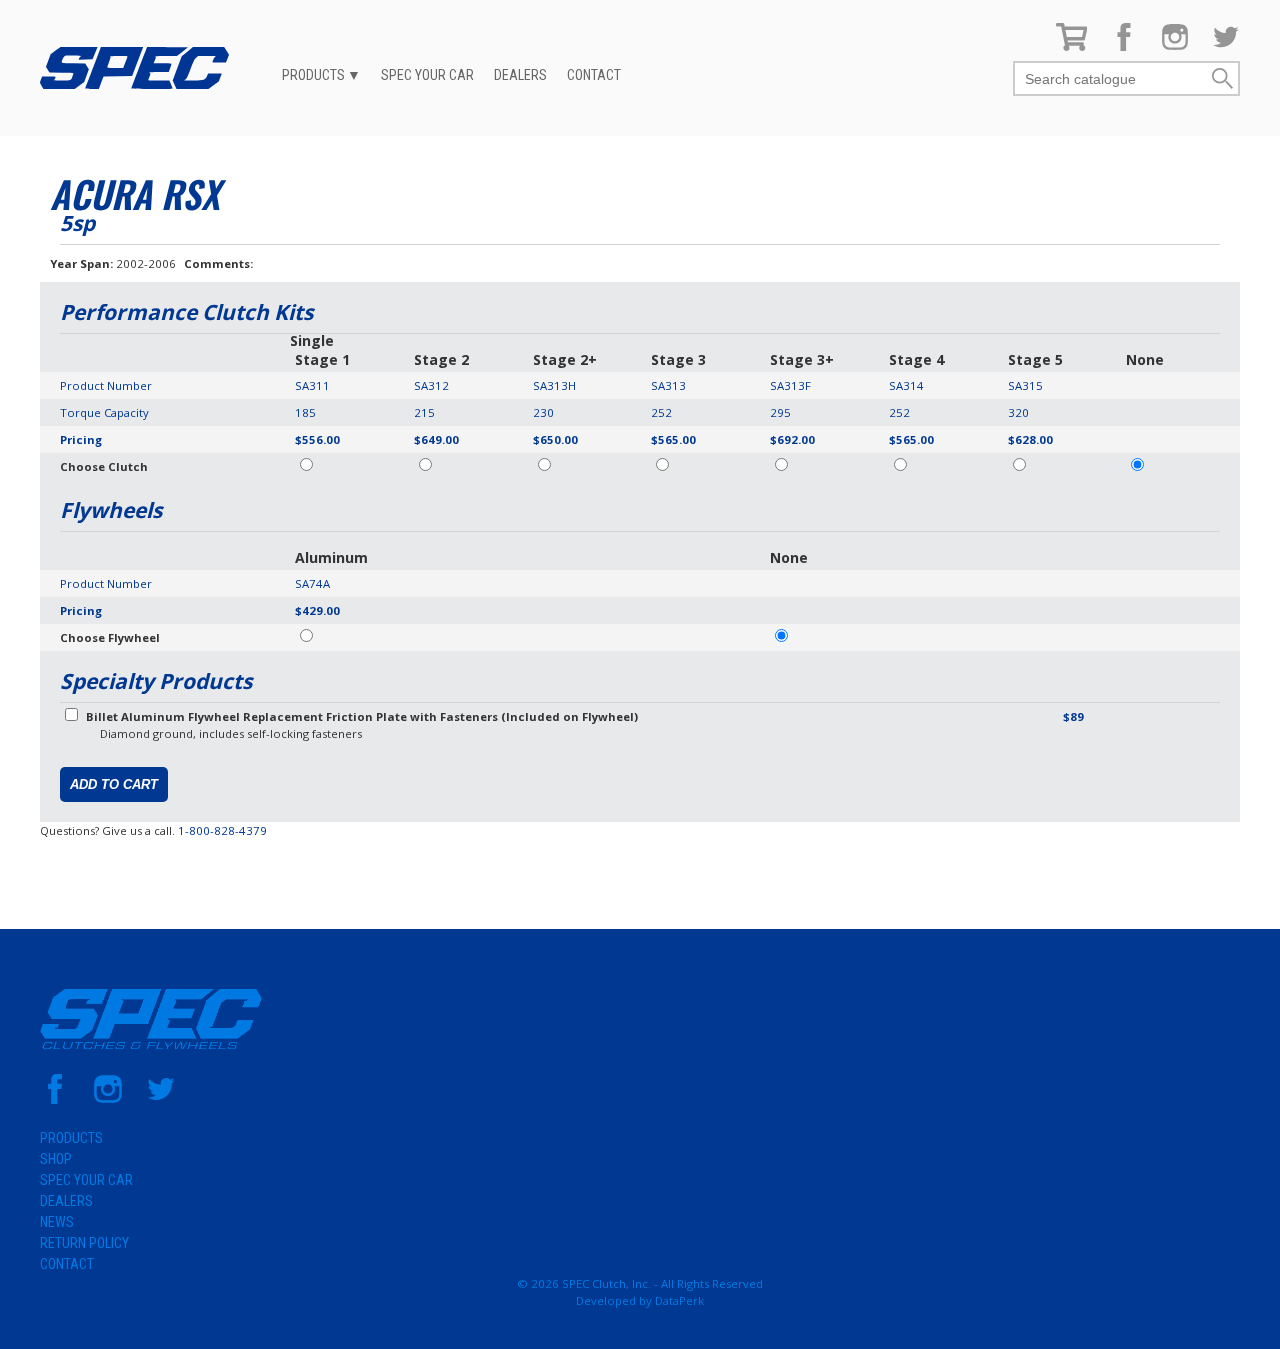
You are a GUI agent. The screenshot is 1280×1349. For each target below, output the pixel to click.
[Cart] (1072, 46)
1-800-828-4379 (222, 830)
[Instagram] (1175, 46)
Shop (56, 1159)
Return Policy (84, 1243)
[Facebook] (1124, 46)
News (57, 1222)
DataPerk (679, 1300)
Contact (594, 75)
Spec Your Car (427, 75)
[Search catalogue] (1112, 79)
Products (313, 75)
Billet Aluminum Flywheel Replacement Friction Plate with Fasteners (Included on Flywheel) (362, 716)
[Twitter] (1226, 46)
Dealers (520, 75)
